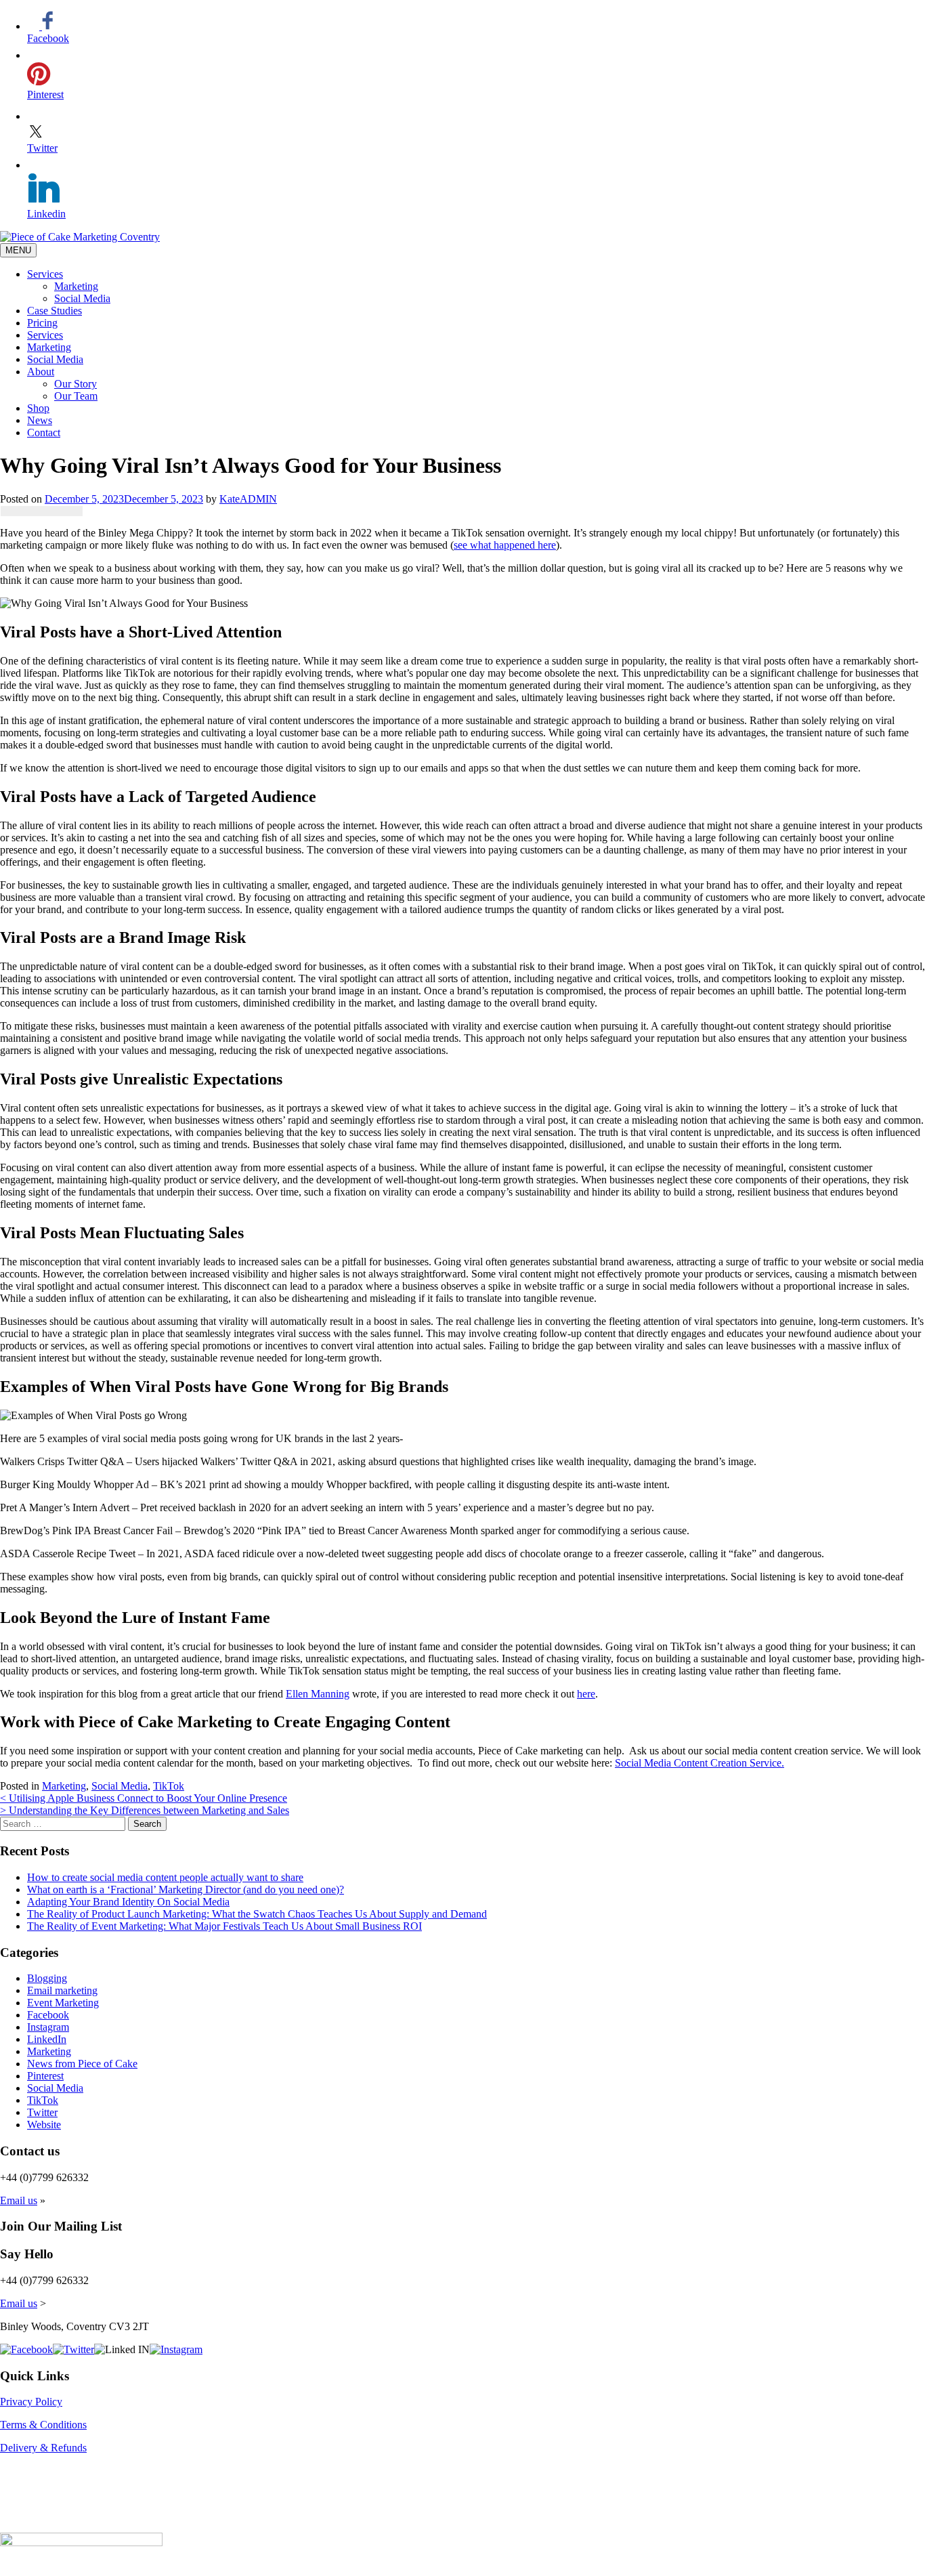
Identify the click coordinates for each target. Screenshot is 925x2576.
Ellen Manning (318, 1694)
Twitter (42, 2112)
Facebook (48, 2015)
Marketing (76, 286)
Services (45, 274)
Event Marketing (63, 2003)
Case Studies (55, 311)
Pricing (42, 323)
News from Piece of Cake (82, 2064)
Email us (19, 2200)
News (40, 420)
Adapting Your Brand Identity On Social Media (128, 1902)
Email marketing (62, 1990)
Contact (44, 432)
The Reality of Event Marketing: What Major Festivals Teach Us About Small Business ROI (224, 1926)
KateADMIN (248, 499)
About (41, 372)
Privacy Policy (31, 2402)
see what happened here (505, 545)
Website (44, 2125)
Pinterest (45, 2076)
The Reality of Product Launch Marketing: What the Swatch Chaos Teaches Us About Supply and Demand (257, 1914)
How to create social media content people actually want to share (165, 1877)
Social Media (82, 298)
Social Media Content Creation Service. (700, 1763)
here (586, 1694)
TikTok (169, 1786)
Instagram (48, 2027)
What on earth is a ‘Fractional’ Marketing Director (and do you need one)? (186, 1889)
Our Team (76, 396)
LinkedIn (47, 2039)
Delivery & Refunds (43, 2448)
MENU (18, 250)
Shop (38, 408)
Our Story (76, 384)
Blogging (47, 1978)
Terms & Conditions (43, 2425)
